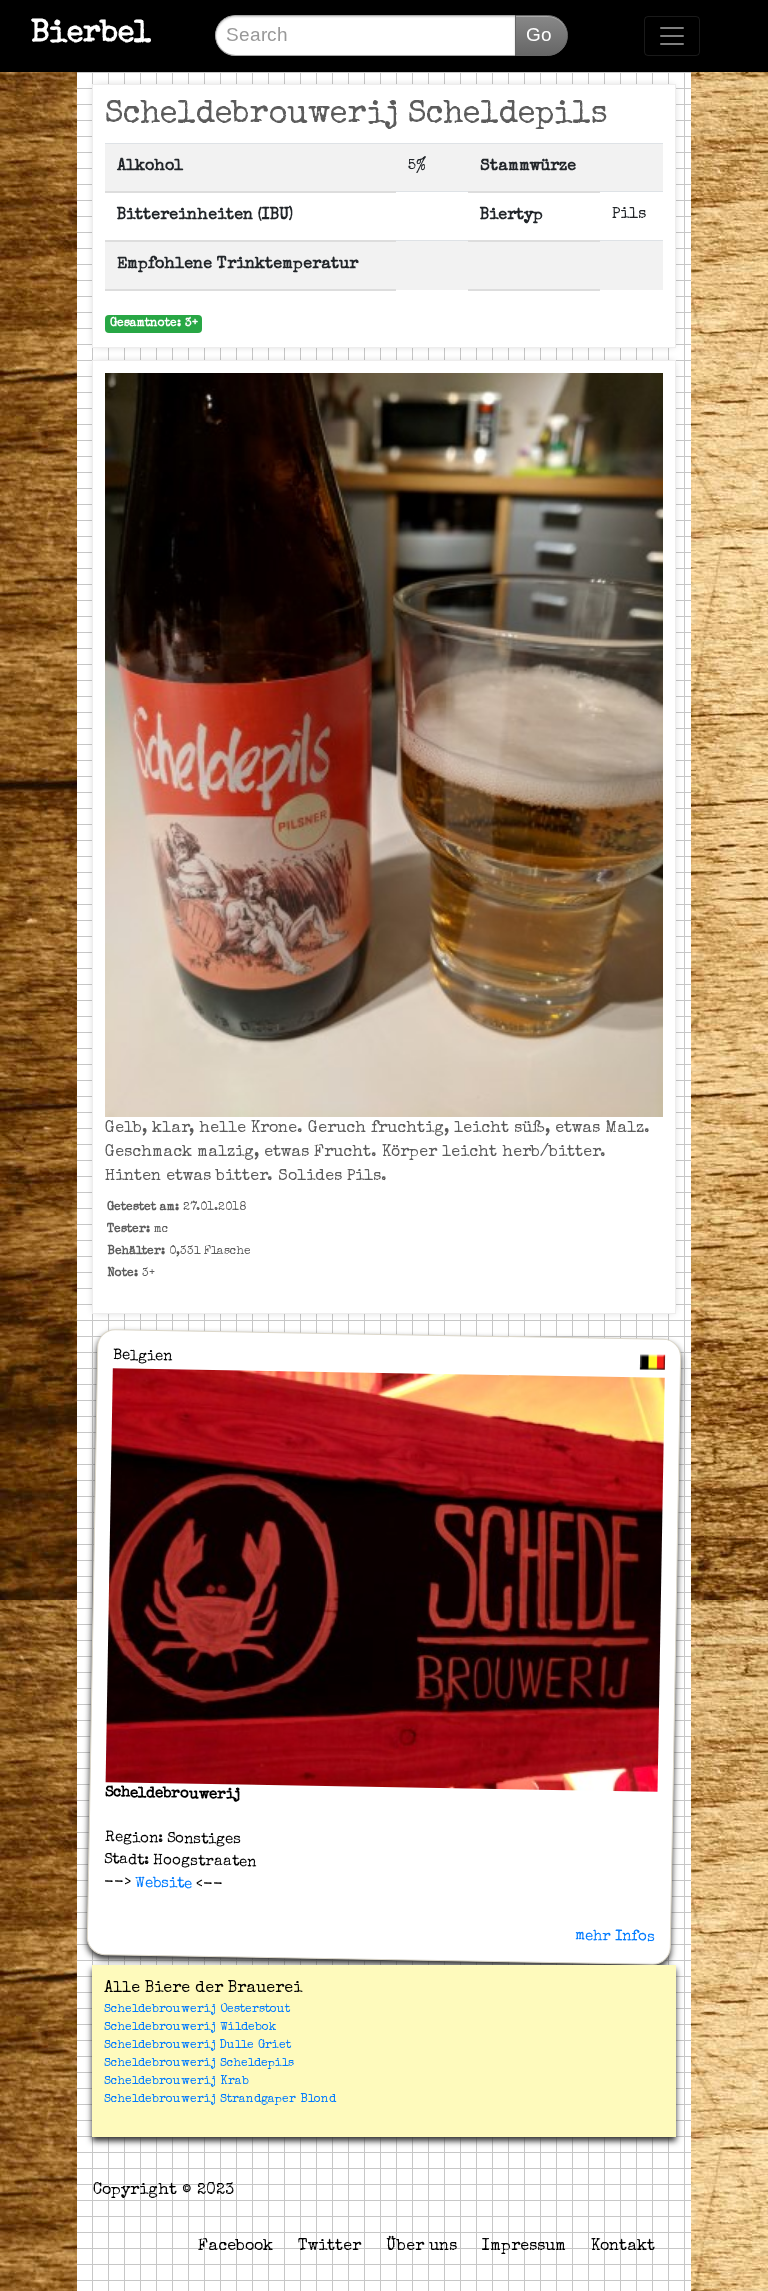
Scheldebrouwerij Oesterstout (197, 2010)
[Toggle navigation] (672, 36)
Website (161, 1883)
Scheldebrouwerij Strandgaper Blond (220, 2100)
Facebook (235, 2247)
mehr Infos (615, 1936)
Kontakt (623, 2247)
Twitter (329, 2247)
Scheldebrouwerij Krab (176, 2082)
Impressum (524, 2247)
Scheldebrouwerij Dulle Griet (197, 2046)
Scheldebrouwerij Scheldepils (199, 2064)
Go (539, 34)
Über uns (421, 2247)
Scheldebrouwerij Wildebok (190, 2028)
